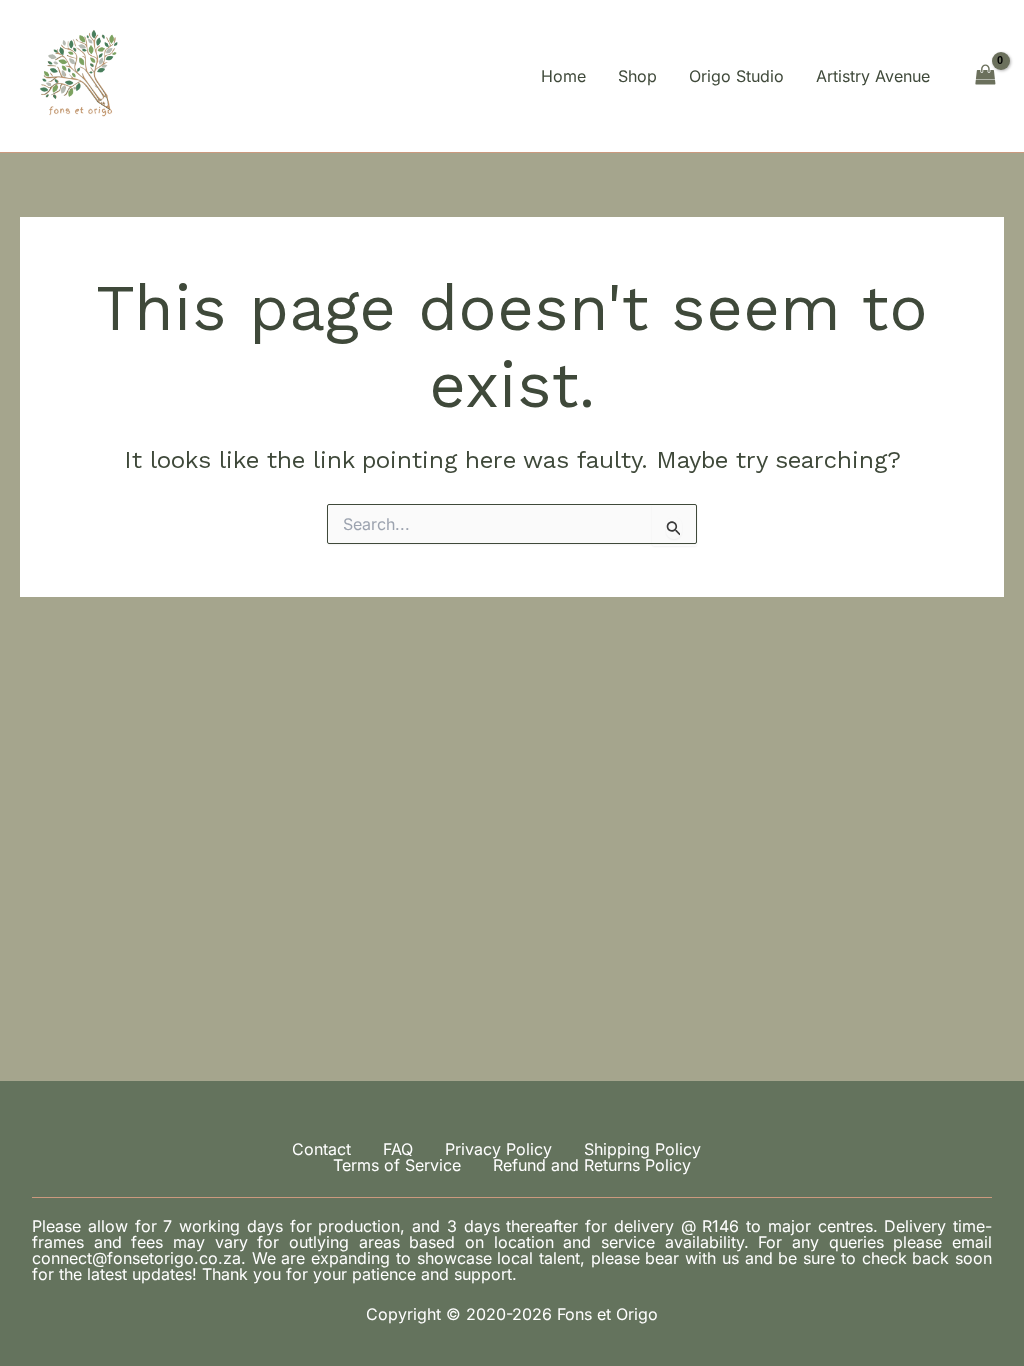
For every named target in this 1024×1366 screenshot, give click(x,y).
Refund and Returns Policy (592, 1165)
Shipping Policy (642, 1149)
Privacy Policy (498, 1149)
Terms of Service (397, 1165)
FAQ (398, 1149)
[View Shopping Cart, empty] (985, 75)
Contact (321, 1149)
